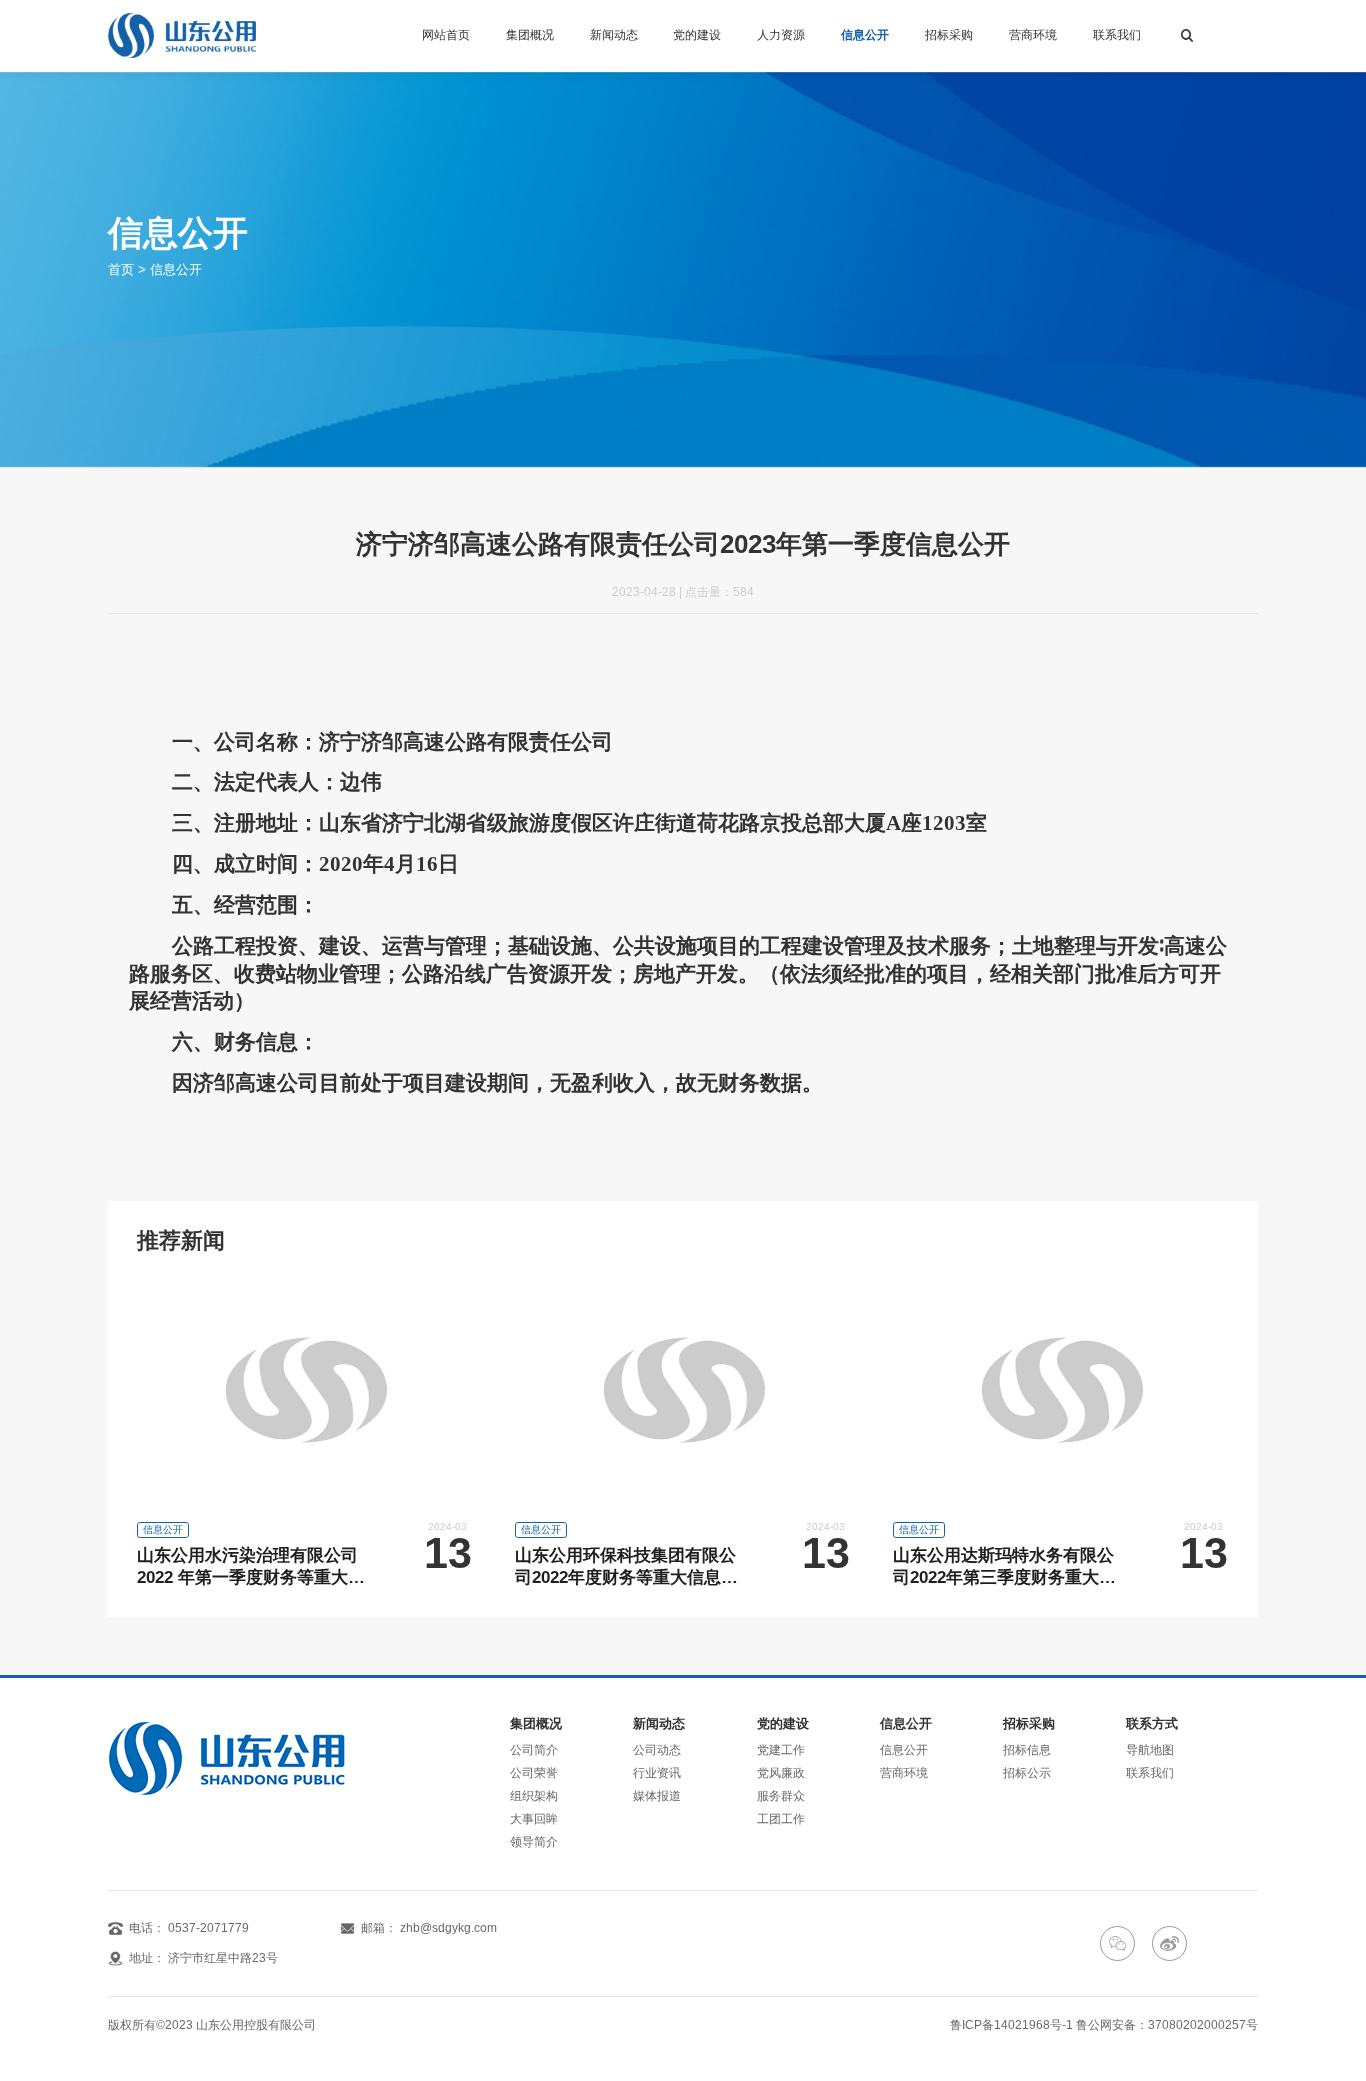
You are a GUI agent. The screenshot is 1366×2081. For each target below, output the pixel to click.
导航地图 (1150, 1750)
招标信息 (1027, 1750)
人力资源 (781, 35)
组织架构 (534, 1796)
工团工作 (781, 1819)
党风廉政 (781, 1773)
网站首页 (446, 35)
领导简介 (534, 1842)
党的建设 (697, 35)
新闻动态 (614, 35)
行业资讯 (657, 1773)
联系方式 (1152, 1724)
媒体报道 (657, 1796)
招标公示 (1027, 1773)
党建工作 (781, 1750)
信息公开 (865, 35)
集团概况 (530, 35)
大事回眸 (534, 1819)
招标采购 (949, 35)
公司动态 (657, 1750)
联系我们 (1117, 35)
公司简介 (534, 1750)
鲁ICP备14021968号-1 (1011, 2025)
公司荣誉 (534, 1773)
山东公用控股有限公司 (256, 2025)
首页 (121, 269)
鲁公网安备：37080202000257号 (1167, 2025)
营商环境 (1033, 35)
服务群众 (781, 1796)
